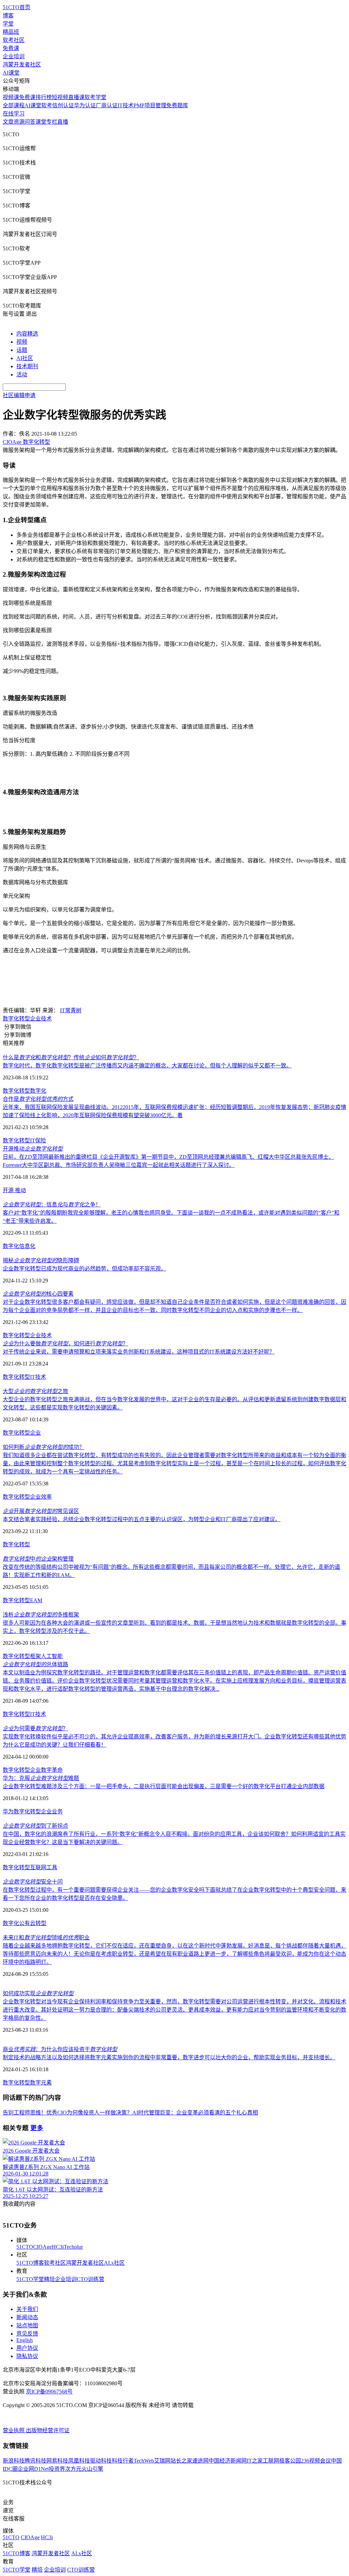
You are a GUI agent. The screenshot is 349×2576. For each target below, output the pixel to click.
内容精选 (27, 334)
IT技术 (126, 105)
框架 (35, 1656)
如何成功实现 (38, 1993)
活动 (22, 374)
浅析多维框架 (41, 1615)
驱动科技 (101, 2461)
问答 (30, 122)
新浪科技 (14, 2461)
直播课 (76, 97)
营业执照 (14, 2430)
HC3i (58, 2247)
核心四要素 (38, 1294)
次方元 (73, 2469)
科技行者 (123, 2461)
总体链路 (35, 1664)
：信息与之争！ (52, 1205)
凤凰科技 (79, 2461)
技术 (46, 1019)
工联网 (271, 2461)
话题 (22, 350)
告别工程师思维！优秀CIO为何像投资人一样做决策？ (67, 2113)
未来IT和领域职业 (46, 1938)
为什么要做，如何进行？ (65, 1344)
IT (33, 1141)
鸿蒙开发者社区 (22, 65)
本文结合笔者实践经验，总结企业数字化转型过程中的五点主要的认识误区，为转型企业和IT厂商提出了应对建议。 (142, 1519)
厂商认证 (107, 105)
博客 (8, 15)
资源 (19, 122)
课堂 (41, 122)
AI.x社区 (114, 2263)
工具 (52, 1867)
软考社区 (14, 40)
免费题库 (177, 105)
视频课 (11, 97)
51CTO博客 (30, 2263)
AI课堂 (11, 73)
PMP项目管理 (150, 105)
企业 (35, 1019)
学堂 (8, 24)
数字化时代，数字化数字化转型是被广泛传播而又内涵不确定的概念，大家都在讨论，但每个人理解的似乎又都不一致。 (147, 1066)
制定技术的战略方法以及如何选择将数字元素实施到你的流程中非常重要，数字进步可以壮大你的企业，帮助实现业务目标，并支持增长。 (169, 2057)
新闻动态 (27, 2317)
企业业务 (52, 1812)
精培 (49, 2279)
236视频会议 (316, 2461)
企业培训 (14, 56)
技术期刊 (27, 366)
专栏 (52, 122)
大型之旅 (35, 1391)
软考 (47, 105)
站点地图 (27, 2325)
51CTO (25, 2247)
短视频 (60, 97)
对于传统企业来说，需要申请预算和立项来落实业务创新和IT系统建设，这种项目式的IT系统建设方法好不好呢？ (139, 1352)
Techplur (73, 2247)
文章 (8, 122)
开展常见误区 (41, 1511)
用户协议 (27, 2348)
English (25, 2340)
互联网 (38, 1867)
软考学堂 (95, 97)
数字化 (38, 1091)
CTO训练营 (90, 2279)
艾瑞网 (162, 2461)
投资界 (57, 2469)
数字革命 (52, 1770)
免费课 (11, 48)
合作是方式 (38, 1099)
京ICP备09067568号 (49, 2392)
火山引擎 (92, 2469)
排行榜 (44, 97)
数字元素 (41, 2083)
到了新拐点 (35, 1826)
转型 (41, 1923)
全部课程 (14, 105)
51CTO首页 (17, 7)
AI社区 (25, 358)
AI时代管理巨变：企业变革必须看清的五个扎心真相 (195, 2113)
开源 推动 (14, 1190)
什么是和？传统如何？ (71, 1057)
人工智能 (52, 1656)
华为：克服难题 (41, 1778)
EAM (36, 1600)
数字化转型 (16, 1019)
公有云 (27, 1923)
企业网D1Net (33, 2469)
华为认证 (85, 105)
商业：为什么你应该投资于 (60, 2049)
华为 (8, 1812)
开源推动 (33, 1149)
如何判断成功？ (44, 1447)
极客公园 (290, 2461)
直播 (63, 122)
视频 (22, 342)
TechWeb (144, 2461)
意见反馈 (27, 2334)
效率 (46, 1497)
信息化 (27, 1246)
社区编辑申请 (19, 395)
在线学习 (14, 114)
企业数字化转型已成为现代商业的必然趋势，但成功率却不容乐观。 (85, 1269)
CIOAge (42, 2247)
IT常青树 (71, 1010)
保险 (41, 1141)
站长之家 (181, 2461)
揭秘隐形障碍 (41, 1260)
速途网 (200, 2461)
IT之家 (255, 2461)
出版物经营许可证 (48, 2430)
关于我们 (27, 2309)
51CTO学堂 (30, 2279)
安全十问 (33, 1882)
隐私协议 (27, 2356)
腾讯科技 (35, 2461)
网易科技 (57, 2461)
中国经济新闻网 (228, 2461)
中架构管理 (38, 1559)
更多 (37, 2128)
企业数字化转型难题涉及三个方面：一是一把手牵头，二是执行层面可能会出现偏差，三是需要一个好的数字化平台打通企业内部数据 (164, 1786)
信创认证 (63, 105)
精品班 (11, 32)
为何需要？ (35, 1728)
